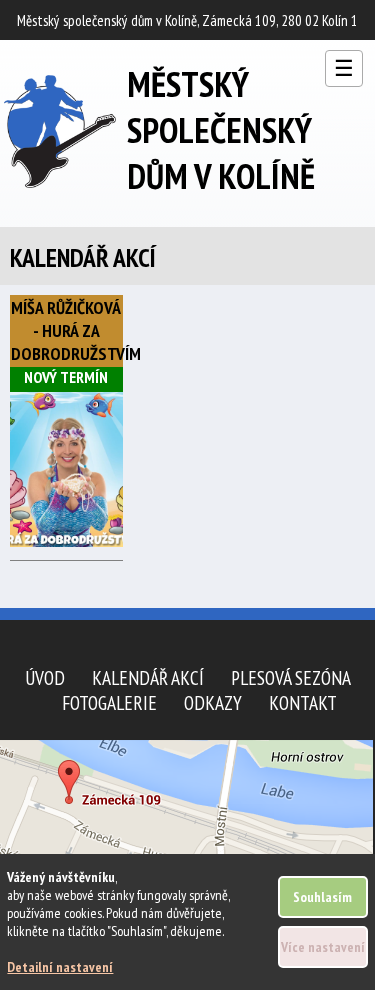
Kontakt (303, 702)
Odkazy (213, 702)
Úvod (45, 677)
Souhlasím (322, 897)
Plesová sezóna (291, 677)
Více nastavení (323, 947)
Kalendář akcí (148, 677)
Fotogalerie (109, 702)
